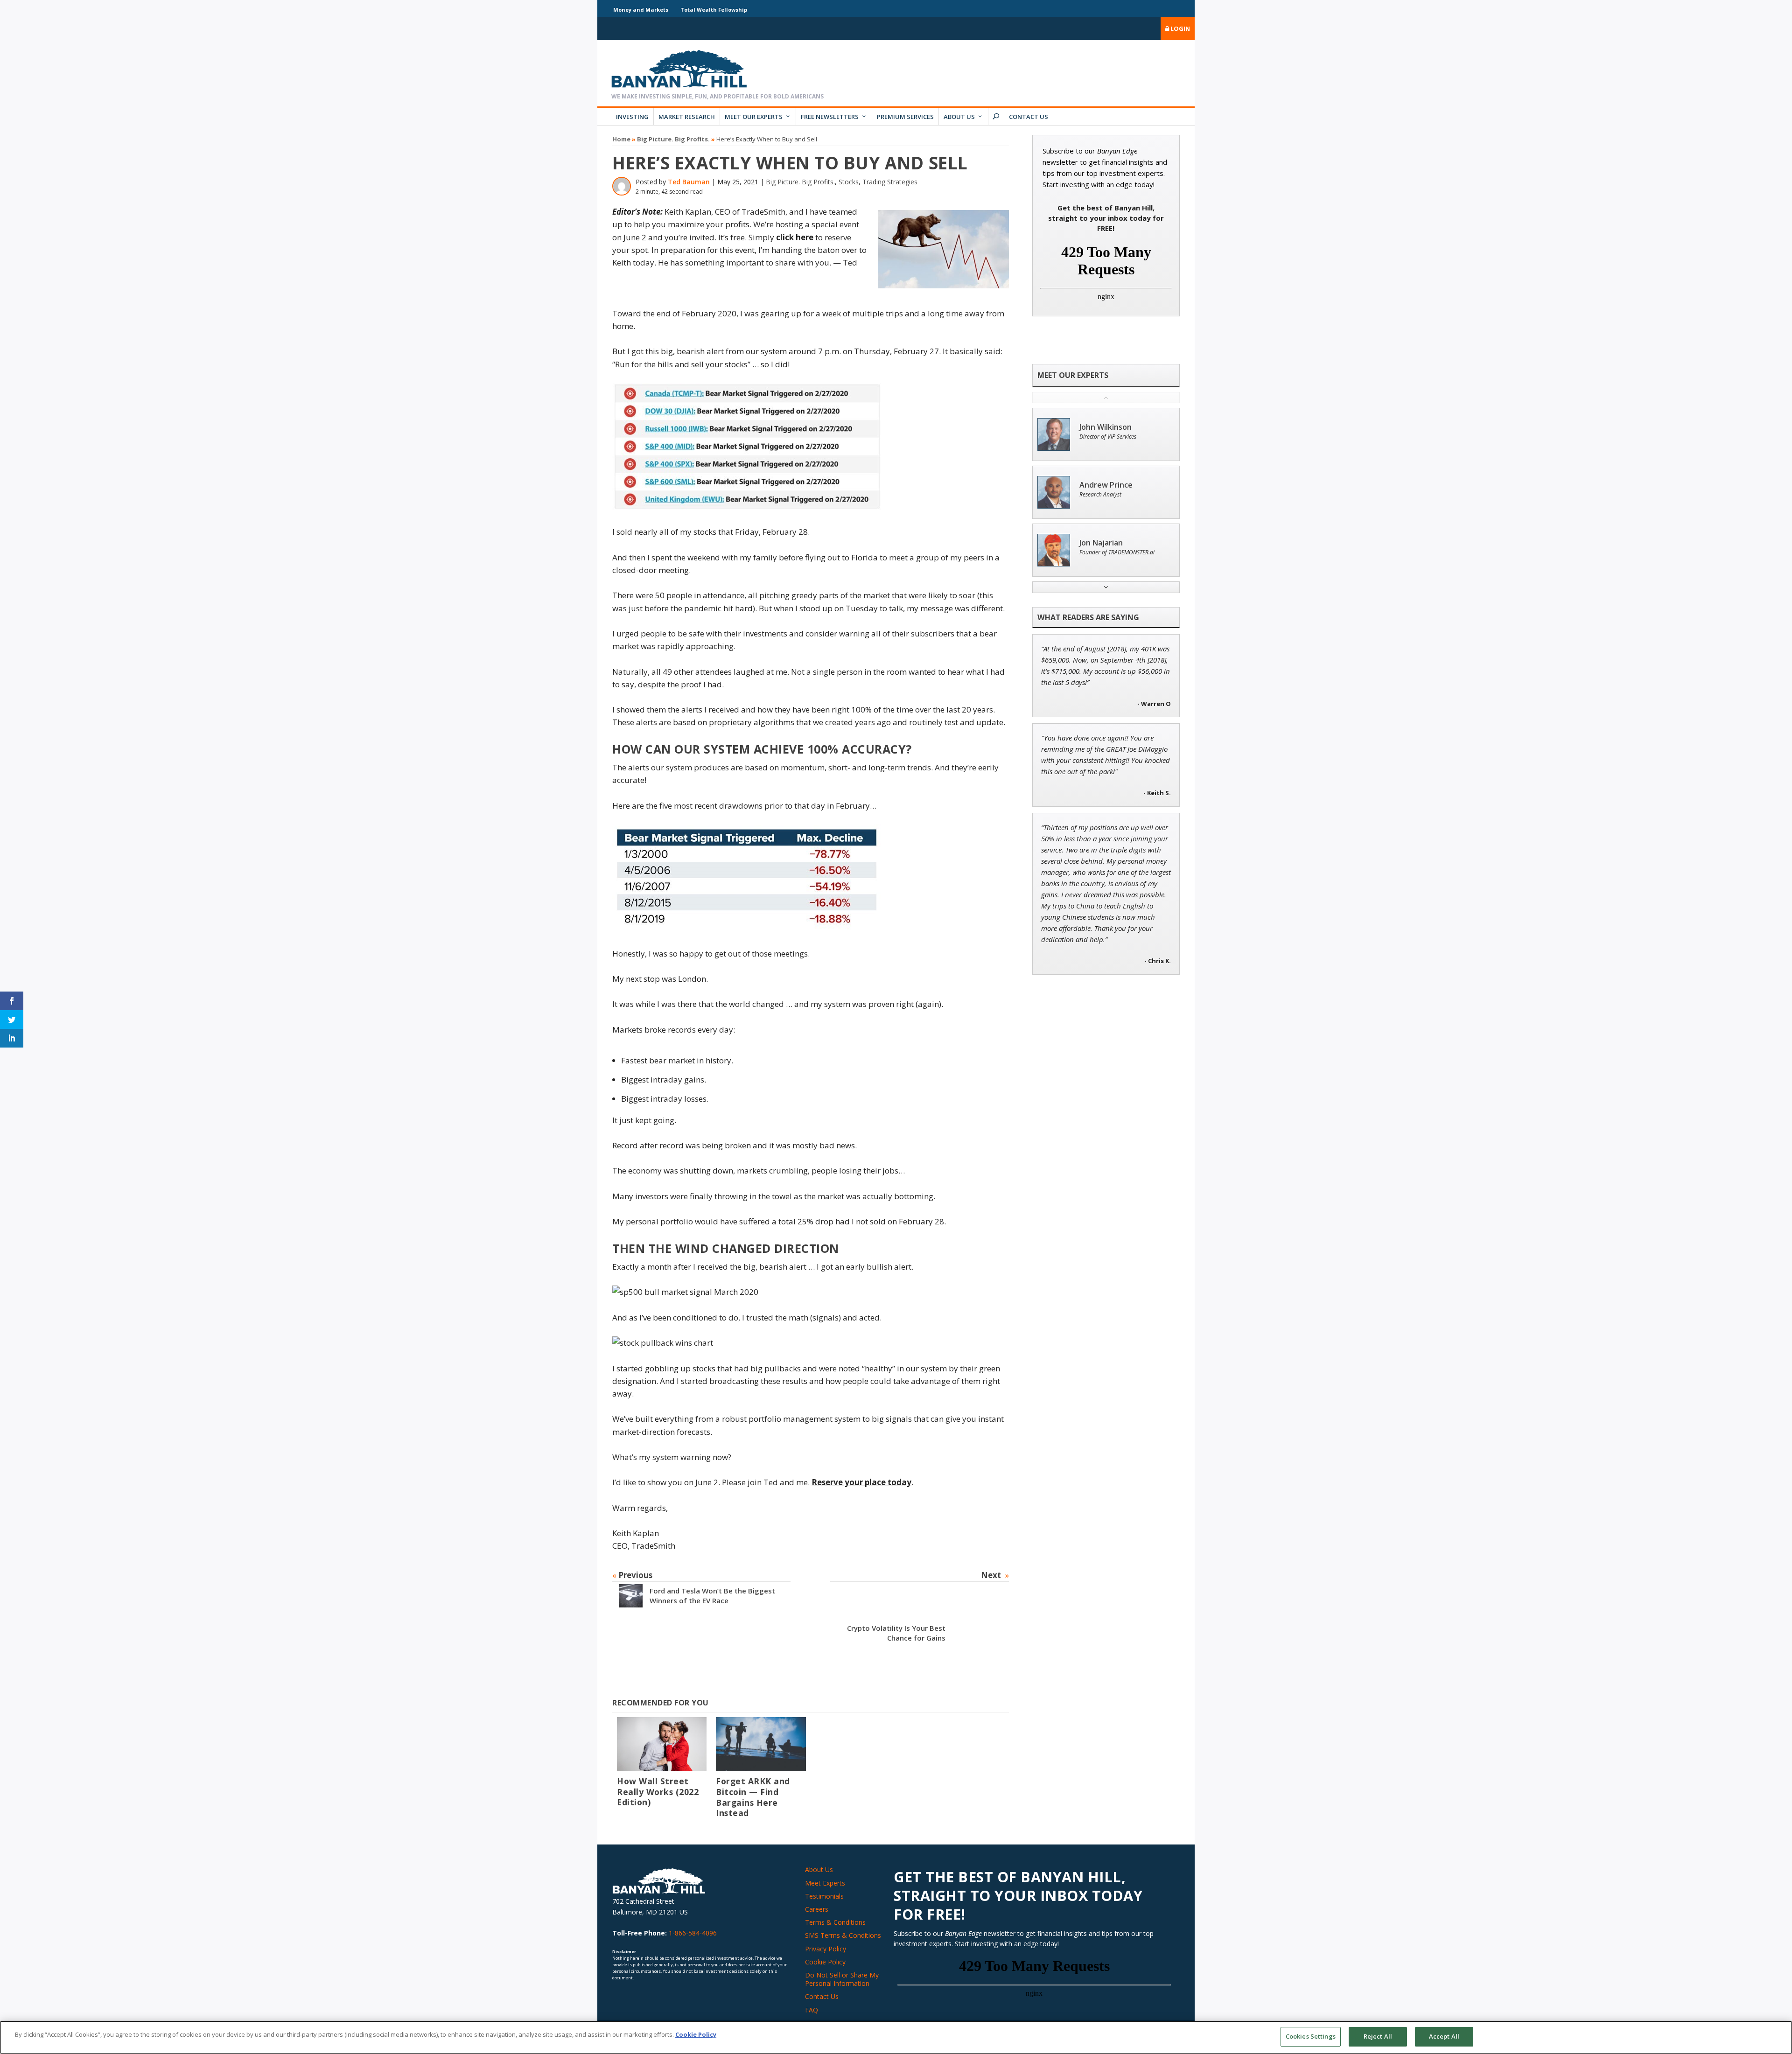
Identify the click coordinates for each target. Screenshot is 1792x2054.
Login (1179, 28)
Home (621, 139)
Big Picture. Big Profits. (673, 139)
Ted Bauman (689, 182)
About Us (959, 117)
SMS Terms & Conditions (843, 1935)
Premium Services (905, 117)
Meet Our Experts (754, 117)
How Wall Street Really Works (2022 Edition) (658, 1792)
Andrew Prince (1106, 485)
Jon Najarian (1101, 543)
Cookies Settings (1311, 2036)
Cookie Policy (825, 1962)
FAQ (812, 2010)
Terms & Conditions (835, 1922)
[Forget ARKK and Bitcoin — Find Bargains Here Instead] (761, 1744)
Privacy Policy (826, 1949)
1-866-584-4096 (693, 1933)
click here (795, 237)
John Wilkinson (1106, 427)
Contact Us (1029, 117)
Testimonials (824, 1896)
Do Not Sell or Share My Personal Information (842, 1979)
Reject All (1378, 2036)
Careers (817, 1909)
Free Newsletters (830, 117)
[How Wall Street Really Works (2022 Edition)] (662, 1744)
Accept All (1444, 2036)
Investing (632, 117)
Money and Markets (641, 10)
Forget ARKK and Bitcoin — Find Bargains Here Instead (753, 1797)
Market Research (687, 117)
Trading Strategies (890, 182)
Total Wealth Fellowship (714, 10)
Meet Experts (825, 1883)
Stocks (849, 182)
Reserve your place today (861, 1482)
